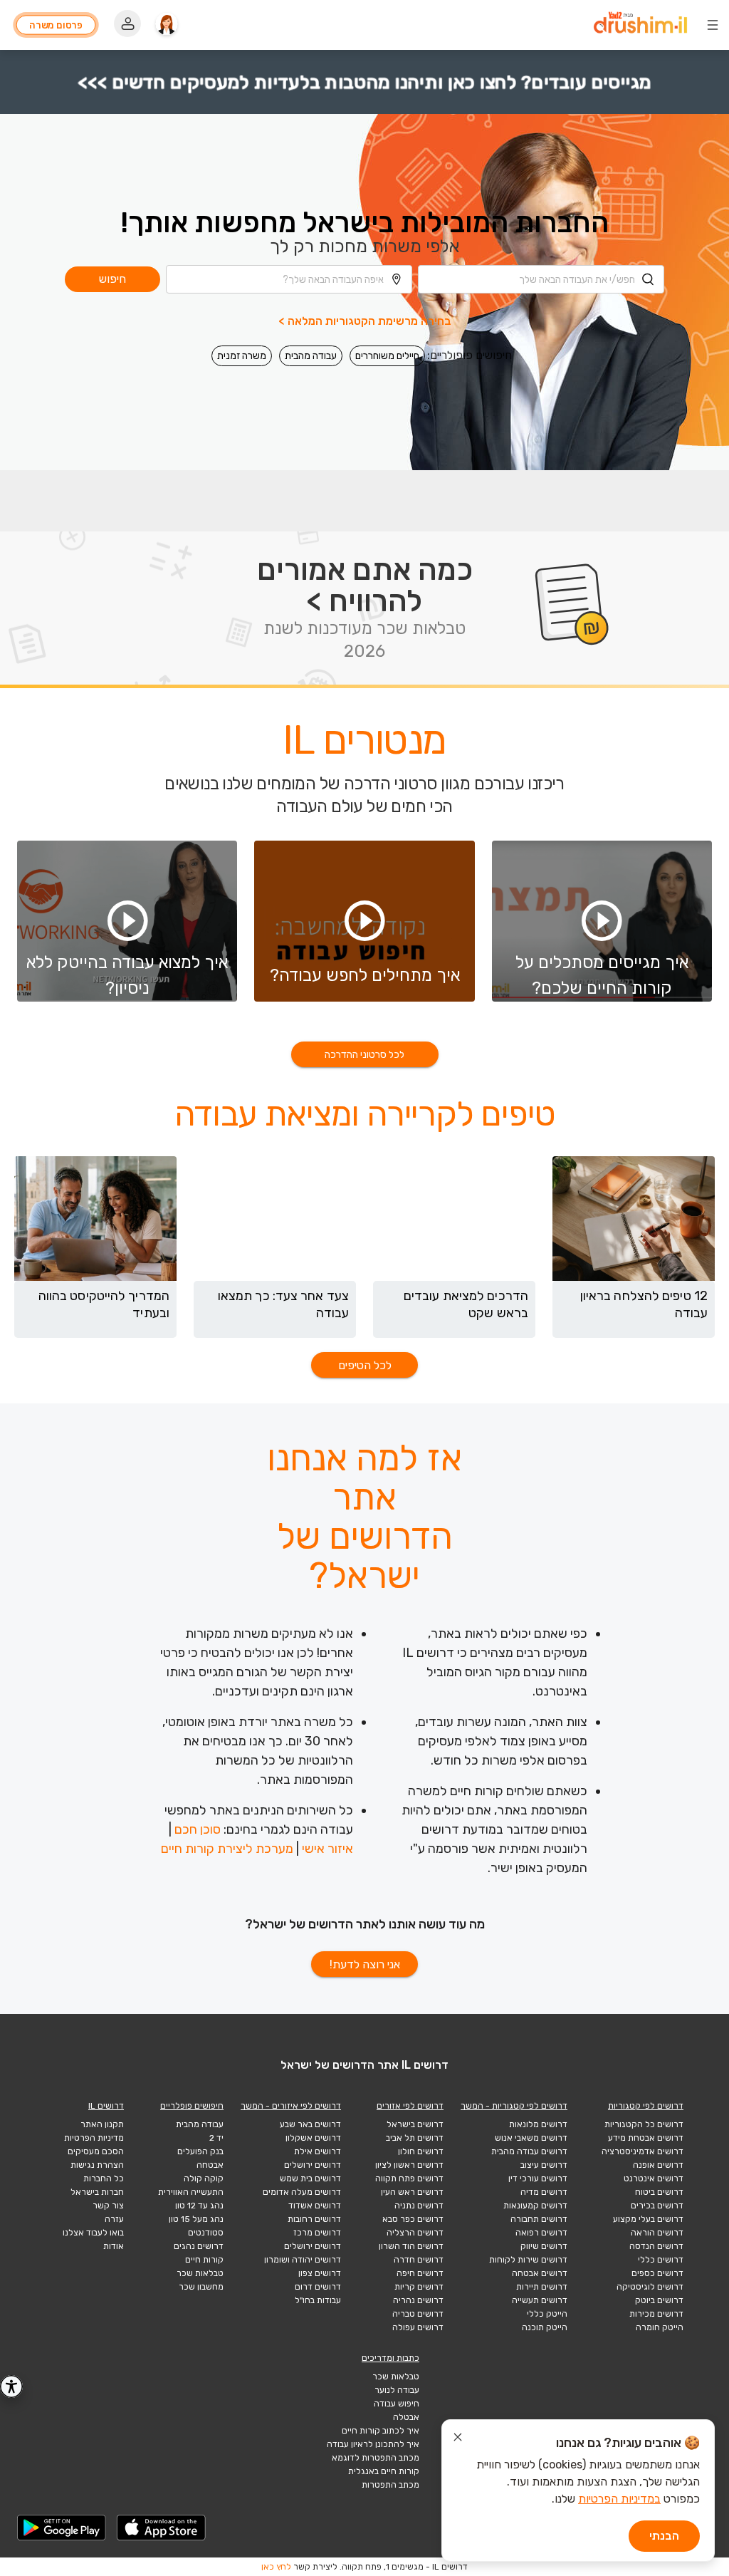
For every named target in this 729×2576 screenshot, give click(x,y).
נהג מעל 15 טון (196, 2219)
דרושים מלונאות (538, 2124)
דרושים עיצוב (544, 2165)
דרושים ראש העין (412, 2192)
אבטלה (406, 2417)
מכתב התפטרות (390, 2485)
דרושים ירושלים (313, 2165)
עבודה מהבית (311, 356)
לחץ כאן (276, 2567)
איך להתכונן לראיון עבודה (373, 2444)
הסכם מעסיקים (96, 2151)
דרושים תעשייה (540, 2300)
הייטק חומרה (660, 2327)
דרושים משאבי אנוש (531, 2138)
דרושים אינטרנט (654, 2178)
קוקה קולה (204, 2178)
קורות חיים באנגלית (384, 2471)
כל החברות (104, 2178)
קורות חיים (204, 2260)
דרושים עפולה (418, 2327)
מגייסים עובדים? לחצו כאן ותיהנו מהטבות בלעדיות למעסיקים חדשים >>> (364, 82)
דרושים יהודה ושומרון (303, 2260)
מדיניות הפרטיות (94, 2138)
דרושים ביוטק (659, 2300)
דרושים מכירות (656, 2314)
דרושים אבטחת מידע (646, 2138)
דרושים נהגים (199, 2246)
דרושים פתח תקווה (409, 2178)
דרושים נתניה (419, 2206)
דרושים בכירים (657, 2206)
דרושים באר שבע (310, 2124)
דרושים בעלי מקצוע (648, 2219)
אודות (114, 2246)
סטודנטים (206, 2233)
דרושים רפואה (541, 2233)
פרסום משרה (56, 25)
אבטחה (210, 2165)
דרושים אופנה (658, 2165)
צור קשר (108, 2206)
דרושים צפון (320, 2273)
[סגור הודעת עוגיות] (458, 2439)
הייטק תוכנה (545, 2327)
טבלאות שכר (200, 2273)
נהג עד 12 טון (199, 2206)
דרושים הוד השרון (411, 2246)
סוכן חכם (198, 1829)
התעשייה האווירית (191, 2192)
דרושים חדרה (419, 2260)
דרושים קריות (419, 2287)
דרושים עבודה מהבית (529, 2151)
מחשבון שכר (201, 2287)
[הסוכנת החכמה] (167, 25)
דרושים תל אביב (415, 2138)
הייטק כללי (547, 2314)
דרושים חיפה (420, 2273)
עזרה (114, 2219)
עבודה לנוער (397, 2390)
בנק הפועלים (200, 2151)
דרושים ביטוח (659, 2192)
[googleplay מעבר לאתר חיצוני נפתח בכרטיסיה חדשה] (62, 2528)
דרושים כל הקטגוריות (644, 2124)
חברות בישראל (97, 2192)
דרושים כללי (661, 2260)
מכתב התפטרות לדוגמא (376, 2458)
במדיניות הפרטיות (619, 2499)
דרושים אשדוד (315, 2206)
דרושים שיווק (544, 2246)
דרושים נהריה (418, 2300)
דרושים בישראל (415, 2124)
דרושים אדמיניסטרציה (643, 2151)
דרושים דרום (318, 2287)
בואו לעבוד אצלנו (93, 2233)
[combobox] (541, 279)
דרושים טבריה (418, 2314)
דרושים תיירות (542, 2287)
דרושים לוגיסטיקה (650, 2287)
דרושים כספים (657, 2273)
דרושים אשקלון (313, 2138)
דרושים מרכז (317, 2233)
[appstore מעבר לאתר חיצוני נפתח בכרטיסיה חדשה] (162, 2528)
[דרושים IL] (640, 25)
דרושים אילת (318, 2151)
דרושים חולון (421, 2151)
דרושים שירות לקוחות (528, 2260)
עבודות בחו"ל (318, 2300)
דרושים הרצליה (415, 2233)
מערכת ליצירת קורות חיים (227, 1849)
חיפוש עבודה (397, 2404)
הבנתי (664, 2536)
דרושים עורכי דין (538, 2178)
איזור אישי (327, 1849)
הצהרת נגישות (97, 2165)
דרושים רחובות (314, 2219)
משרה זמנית (242, 356)
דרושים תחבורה (539, 2219)
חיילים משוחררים (387, 356)
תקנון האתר (102, 2124)
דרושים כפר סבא (413, 2219)
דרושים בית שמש (310, 2178)
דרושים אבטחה (540, 2273)
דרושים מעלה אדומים (302, 2192)
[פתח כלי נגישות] (11, 2387)
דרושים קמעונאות (535, 2206)
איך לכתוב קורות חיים (381, 2431)
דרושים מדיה (544, 2192)
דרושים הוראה (657, 2233)
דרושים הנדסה (656, 2246)
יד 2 (216, 2138)
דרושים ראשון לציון (409, 2165)
